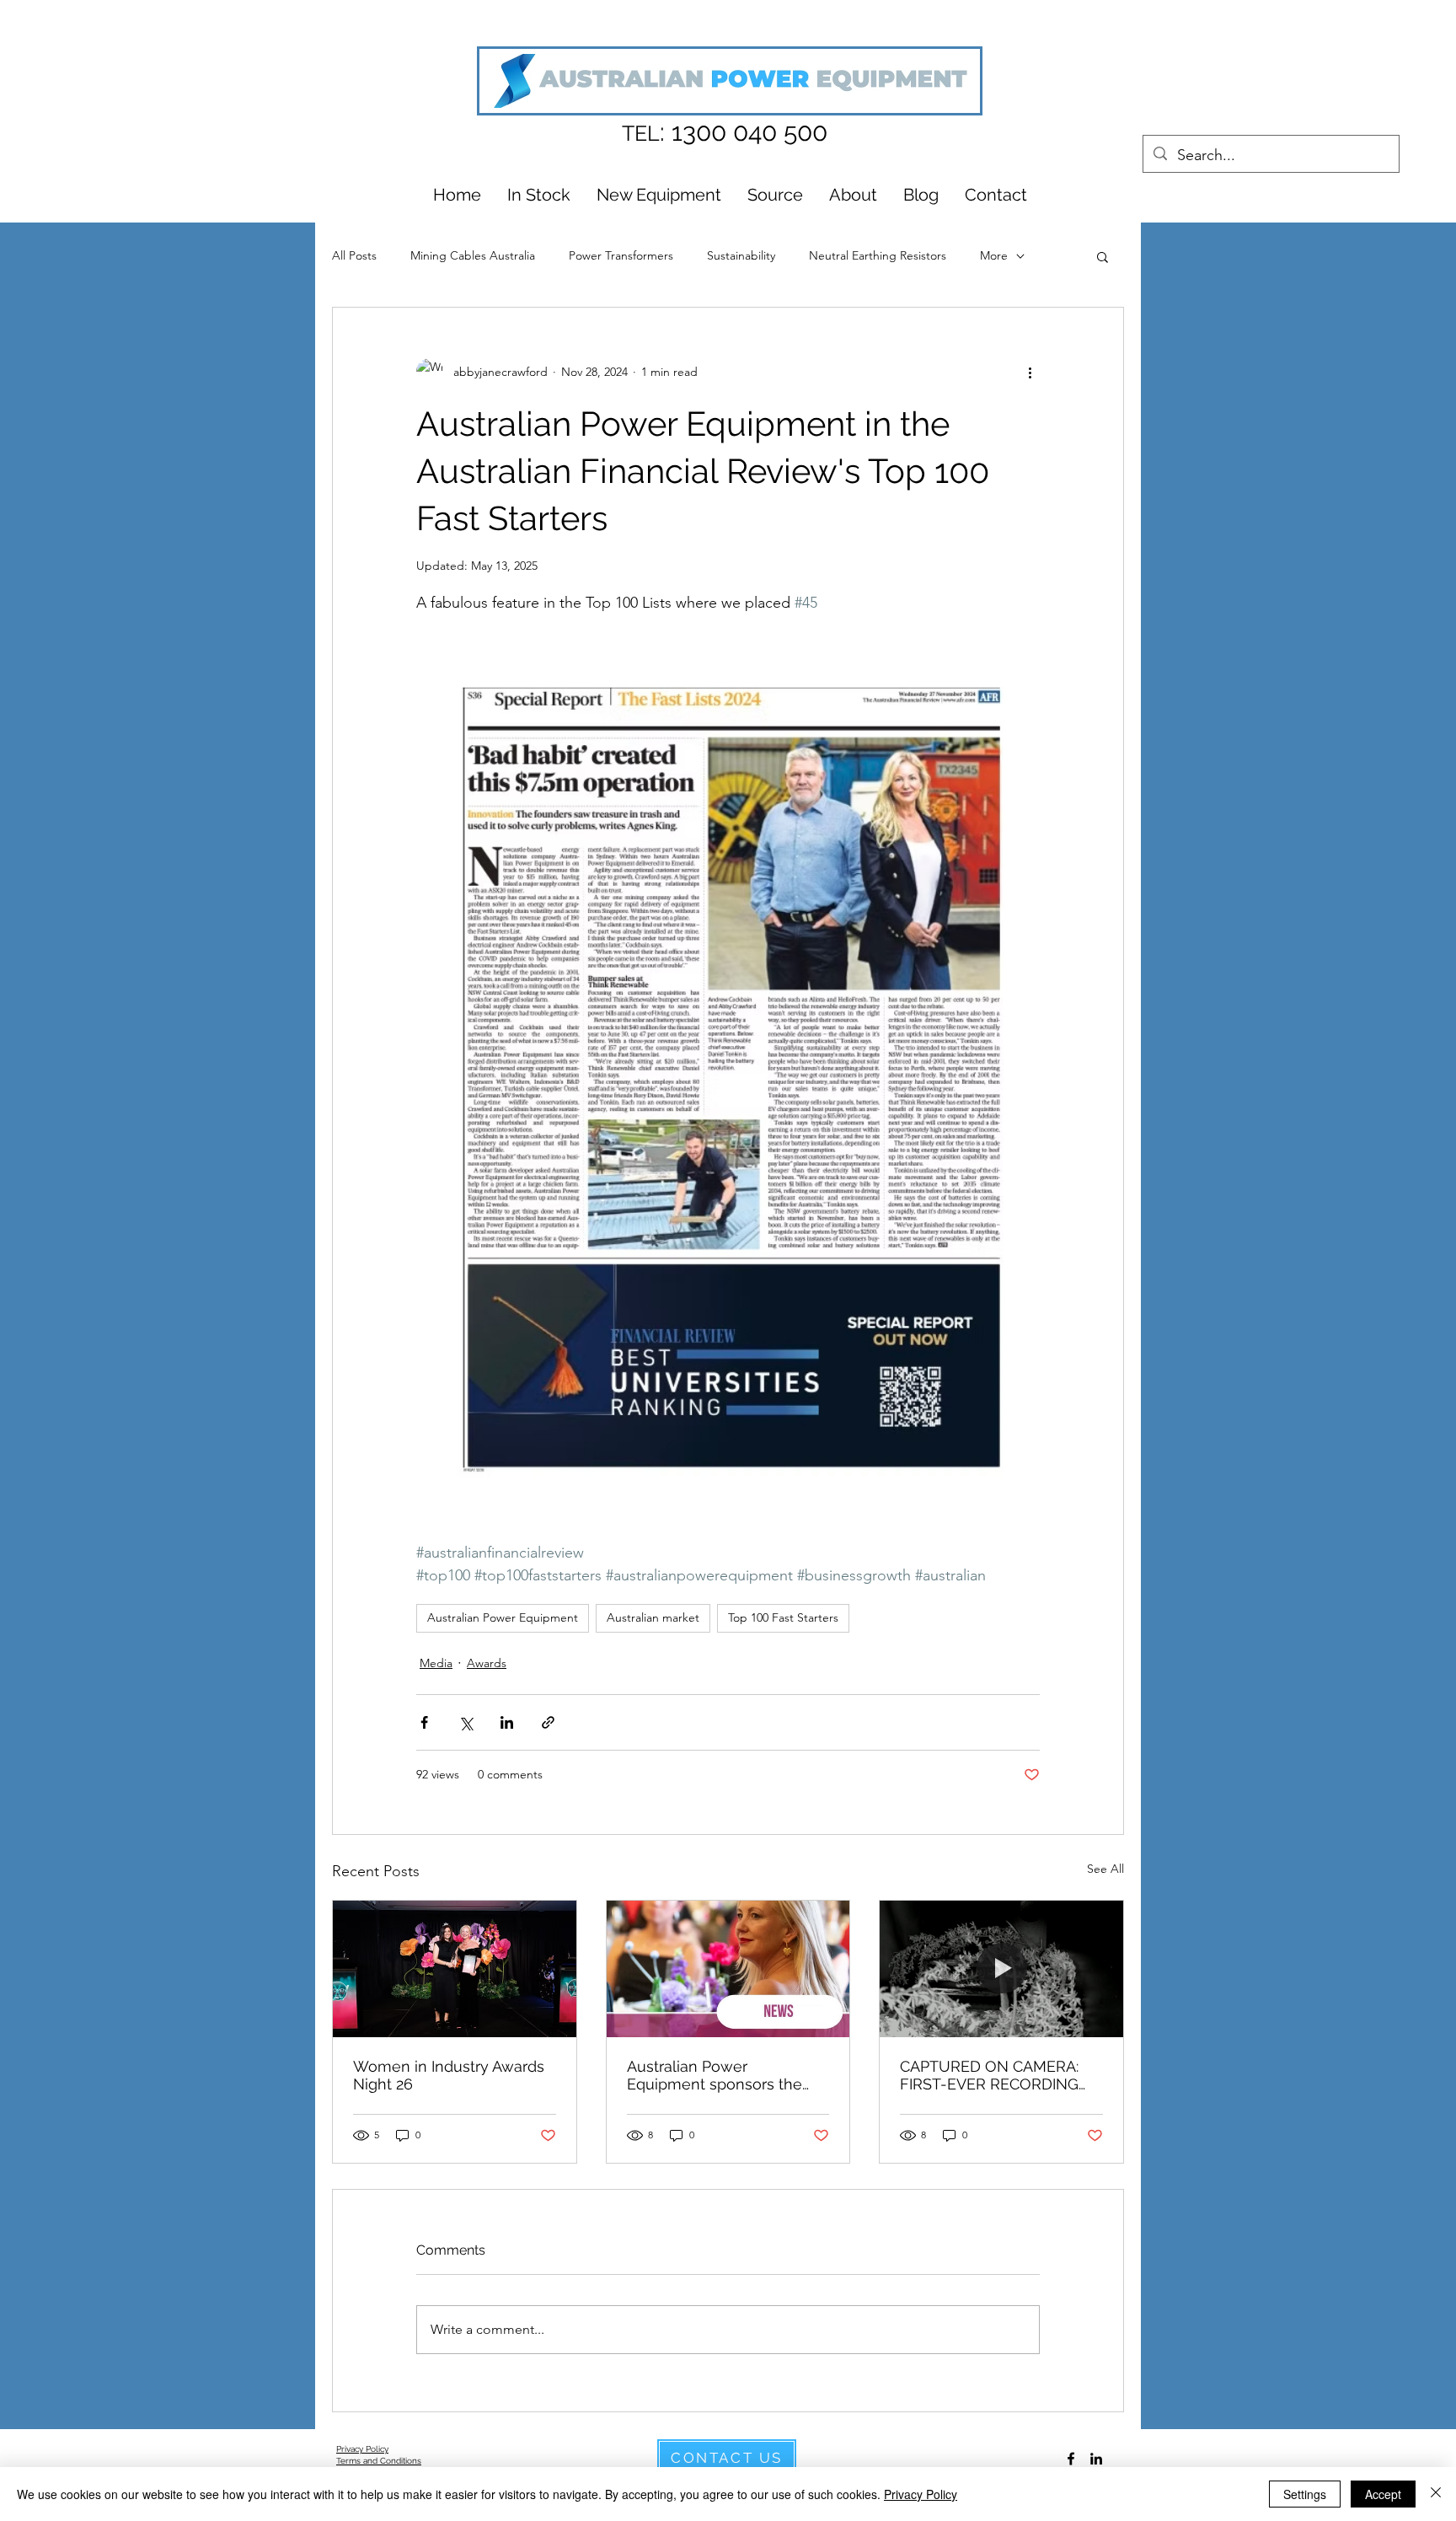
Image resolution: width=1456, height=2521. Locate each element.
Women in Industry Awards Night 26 (449, 2075)
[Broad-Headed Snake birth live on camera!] (1001, 1969)
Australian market (653, 1617)
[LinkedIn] (1096, 2459)
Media (436, 1663)
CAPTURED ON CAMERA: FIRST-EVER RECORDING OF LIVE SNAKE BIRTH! (989, 2075)
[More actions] (1030, 372)
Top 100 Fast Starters (783, 1617)
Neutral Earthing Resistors (878, 255)
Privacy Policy (921, 2494)
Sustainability (741, 255)
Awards (487, 1663)
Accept (1383, 2494)
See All (1105, 1869)
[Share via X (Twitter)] (466, 1722)
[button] (1103, 256)
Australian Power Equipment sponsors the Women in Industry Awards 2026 (723, 2075)
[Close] (1436, 2494)
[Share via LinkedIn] (507, 1722)
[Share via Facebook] (424, 1722)
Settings (1305, 2494)
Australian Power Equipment (503, 1617)
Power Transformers (621, 255)
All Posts (354, 255)
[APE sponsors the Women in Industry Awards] (455, 1969)
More (994, 255)
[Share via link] (548, 1722)
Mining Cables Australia (473, 255)
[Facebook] (1071, 2459)
